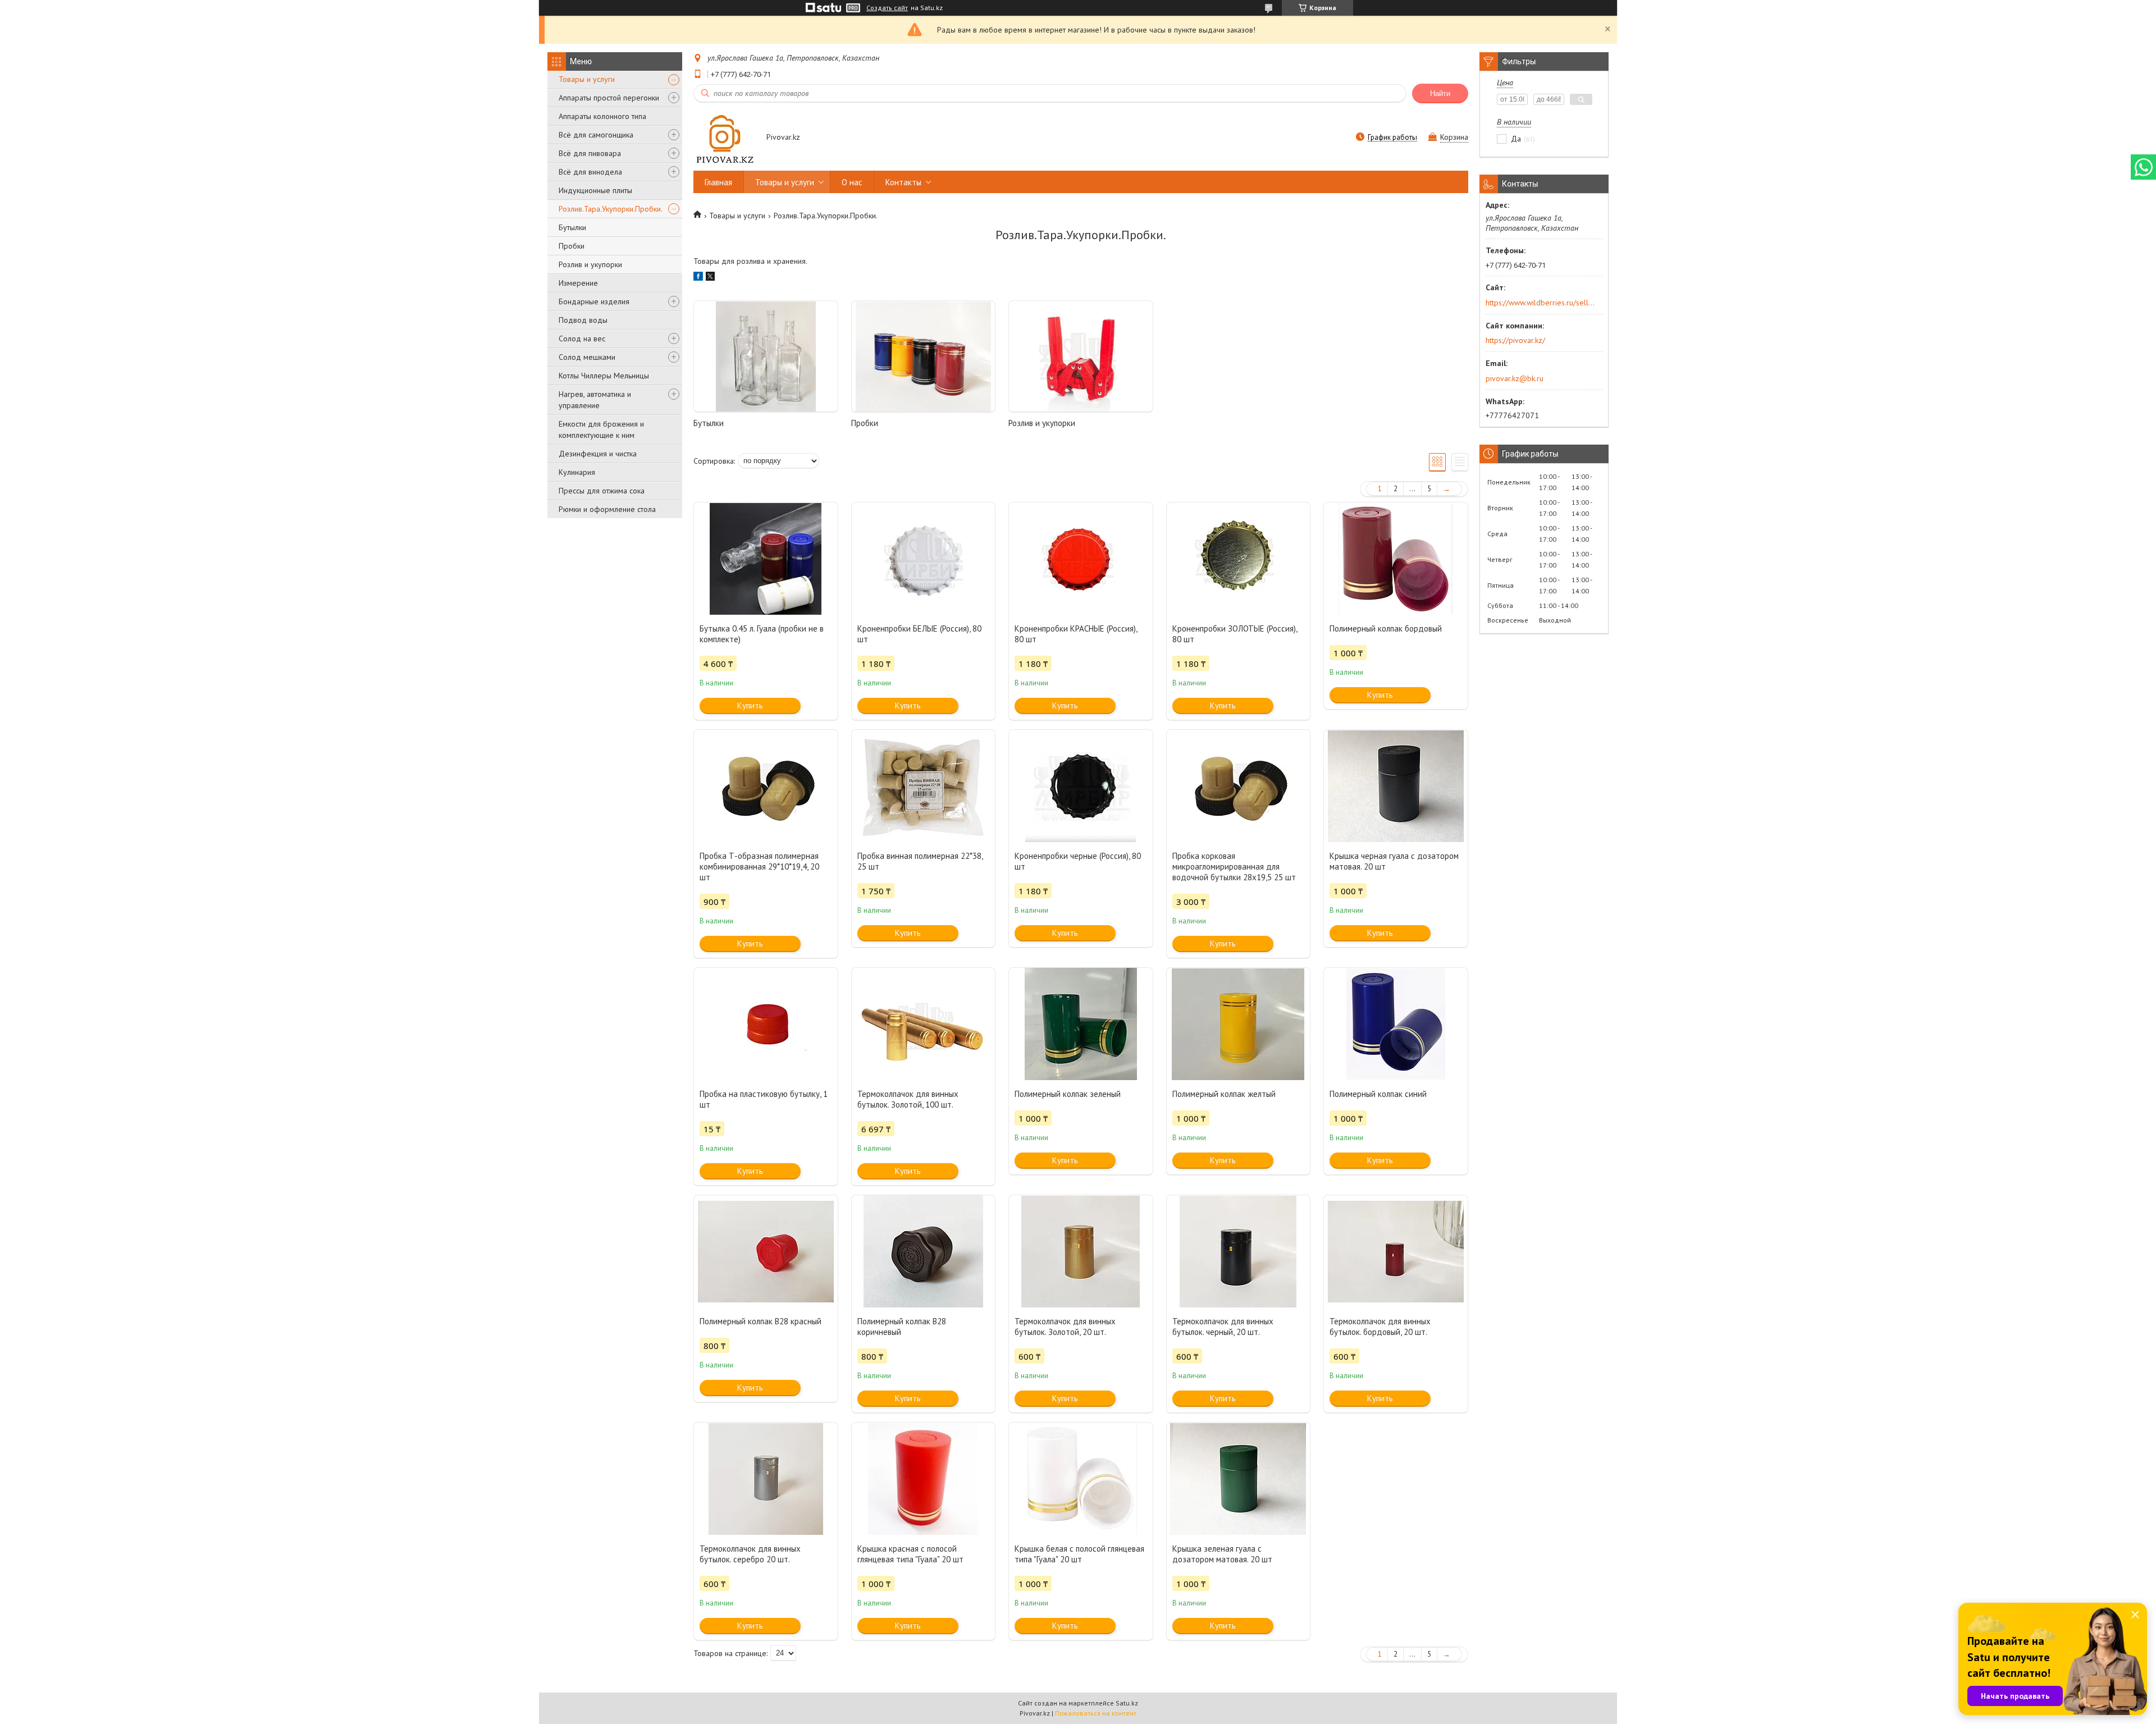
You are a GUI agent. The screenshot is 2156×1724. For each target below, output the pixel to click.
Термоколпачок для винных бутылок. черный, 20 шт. (1223, 1327)
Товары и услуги (587, 79)
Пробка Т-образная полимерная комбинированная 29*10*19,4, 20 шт (759, 866)
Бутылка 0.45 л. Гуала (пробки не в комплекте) (762, 634)
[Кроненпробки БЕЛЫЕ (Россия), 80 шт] (924, 559)
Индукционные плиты (595, 190)
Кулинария (577, 472)
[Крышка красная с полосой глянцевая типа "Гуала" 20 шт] (924, 1479)
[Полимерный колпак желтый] (1239, 1024)
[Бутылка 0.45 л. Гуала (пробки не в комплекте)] (766, 559)
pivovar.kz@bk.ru (1515, 378)
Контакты (903, 182)
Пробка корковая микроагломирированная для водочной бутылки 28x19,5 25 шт (1234, 866)
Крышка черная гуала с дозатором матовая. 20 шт (1394, 861)
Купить (750, 705)
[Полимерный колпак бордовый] (1396, 559)
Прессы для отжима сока (602, 491)
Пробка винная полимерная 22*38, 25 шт (920, 861)
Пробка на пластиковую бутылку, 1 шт (764, 1099)
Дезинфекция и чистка (598, 454)
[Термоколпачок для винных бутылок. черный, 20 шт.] (1239, 1251)
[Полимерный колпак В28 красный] (766, 1251)
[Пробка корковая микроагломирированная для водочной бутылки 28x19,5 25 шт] (1239, 786)
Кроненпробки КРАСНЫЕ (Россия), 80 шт (1076, 634)
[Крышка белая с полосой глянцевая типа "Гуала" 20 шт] (1081, 1479)
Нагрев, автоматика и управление (595, 400)
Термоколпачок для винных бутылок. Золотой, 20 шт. (1065, 1327)
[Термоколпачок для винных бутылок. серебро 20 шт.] (766, 1479)
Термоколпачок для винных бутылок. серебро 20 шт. (750, 1554)
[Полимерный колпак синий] (1396, 1024)
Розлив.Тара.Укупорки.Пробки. (611, 209)
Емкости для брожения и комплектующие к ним (601, 429)
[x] (710, 278)
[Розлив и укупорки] (1081, 356)
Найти (1440, 93)
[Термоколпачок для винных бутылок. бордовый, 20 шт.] (1396, 1251)
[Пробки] (924, 356)
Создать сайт (887, 8)
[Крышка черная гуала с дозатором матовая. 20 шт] (1396, 786)
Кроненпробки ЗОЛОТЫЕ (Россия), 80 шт (1235, 634)
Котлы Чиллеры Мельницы (604, 376)
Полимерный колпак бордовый (1386, 628)
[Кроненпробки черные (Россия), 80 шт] (1081, 786)
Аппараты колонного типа (602, 116)
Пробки (572, 246)
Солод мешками (587, 357)
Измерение (578, 283)
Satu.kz (1127, 1703)
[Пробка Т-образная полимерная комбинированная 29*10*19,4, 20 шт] (766, 786)
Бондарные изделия (594, 301)
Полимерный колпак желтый (1224, 1094)
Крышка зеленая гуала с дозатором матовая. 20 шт (1222, 1554)
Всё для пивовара (590, 153)
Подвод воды (583, 320)
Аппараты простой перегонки (609, 98)
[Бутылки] (766, 356)
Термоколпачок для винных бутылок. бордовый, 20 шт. (1380, 1327)
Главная (718, 182)
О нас (852, 182)
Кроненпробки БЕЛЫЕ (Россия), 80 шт (919, 634)
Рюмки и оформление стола (607, 509)
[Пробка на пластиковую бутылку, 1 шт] (766, 1024)
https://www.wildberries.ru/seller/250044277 (1540, 303)
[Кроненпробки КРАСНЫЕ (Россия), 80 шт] (1081, 559)
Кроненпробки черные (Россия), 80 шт (1078, 861)
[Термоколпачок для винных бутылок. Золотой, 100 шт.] (924, 1024)
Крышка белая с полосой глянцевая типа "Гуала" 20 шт (1079, 1554)
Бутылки (572, 227)
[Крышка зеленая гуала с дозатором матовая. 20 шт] (1239, 1479)
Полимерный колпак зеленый (1068, 1094)
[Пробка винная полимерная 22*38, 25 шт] (924, 786)
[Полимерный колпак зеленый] (1081, 1024)
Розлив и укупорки (590, 264)
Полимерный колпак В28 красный (760, 1321)
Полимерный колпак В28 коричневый (902, 1327)
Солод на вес (582, 339)
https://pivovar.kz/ (1515, 340)
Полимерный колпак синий (1378, 1094)
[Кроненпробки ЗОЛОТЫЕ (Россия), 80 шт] (1239, 559)
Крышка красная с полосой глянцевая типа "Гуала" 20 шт (910, 1554)
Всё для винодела (590, 172)
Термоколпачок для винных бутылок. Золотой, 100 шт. (908, 1099)
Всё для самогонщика (596, 135)
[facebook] (698, 278)
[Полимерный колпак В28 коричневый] (924, 1251)
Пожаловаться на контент (1096, 1713)
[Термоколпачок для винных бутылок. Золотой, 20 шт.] (1081, 1251)
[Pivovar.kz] (725, 138)
